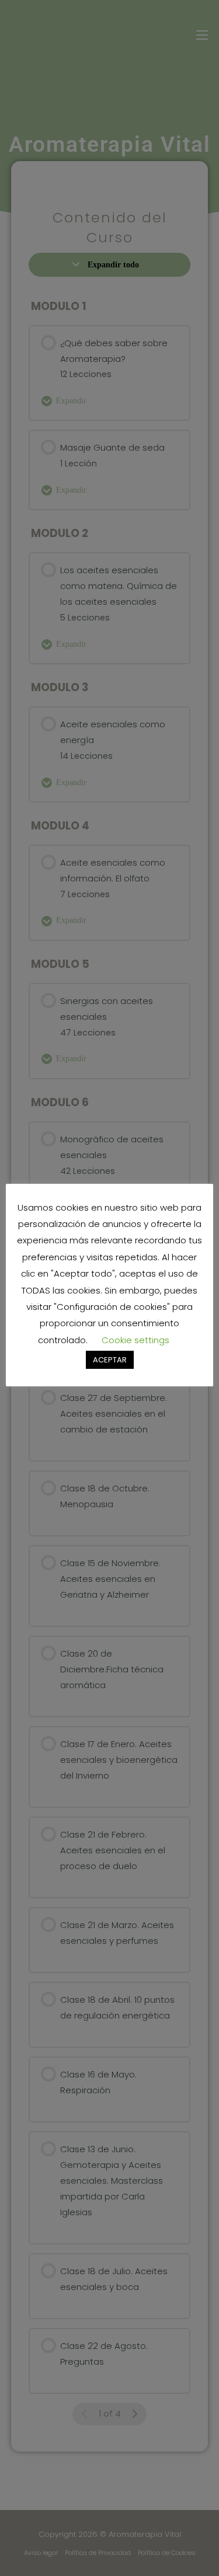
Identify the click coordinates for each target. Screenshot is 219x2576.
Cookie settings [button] (135, 1340)
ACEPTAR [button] (110, 1360)
